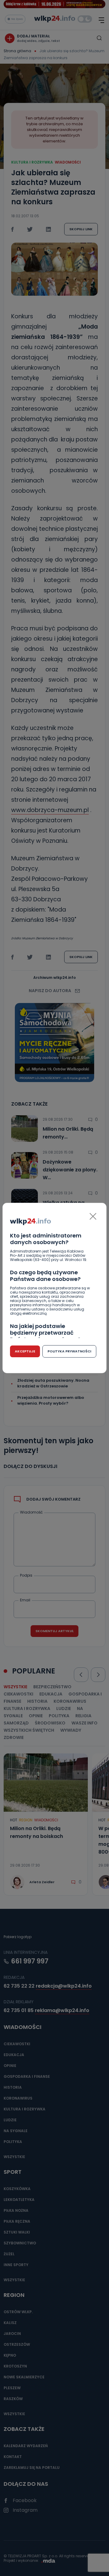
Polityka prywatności (69, 1351)
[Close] (93, 1216)
